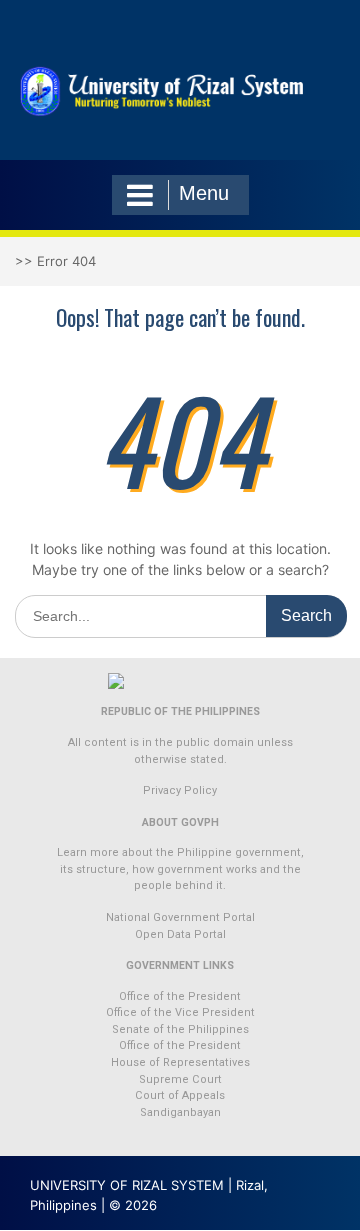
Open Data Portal (180, 934)
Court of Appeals (180, 1095)
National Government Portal (180, 917)
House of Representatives (180, 1062)
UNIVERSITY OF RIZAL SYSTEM (127, 1185)
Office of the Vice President (180, 1012)
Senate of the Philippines (180, 1029)
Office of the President (180, 996)
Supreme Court (180, 1079)
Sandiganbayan (180, 1112)
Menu (204, 193)
